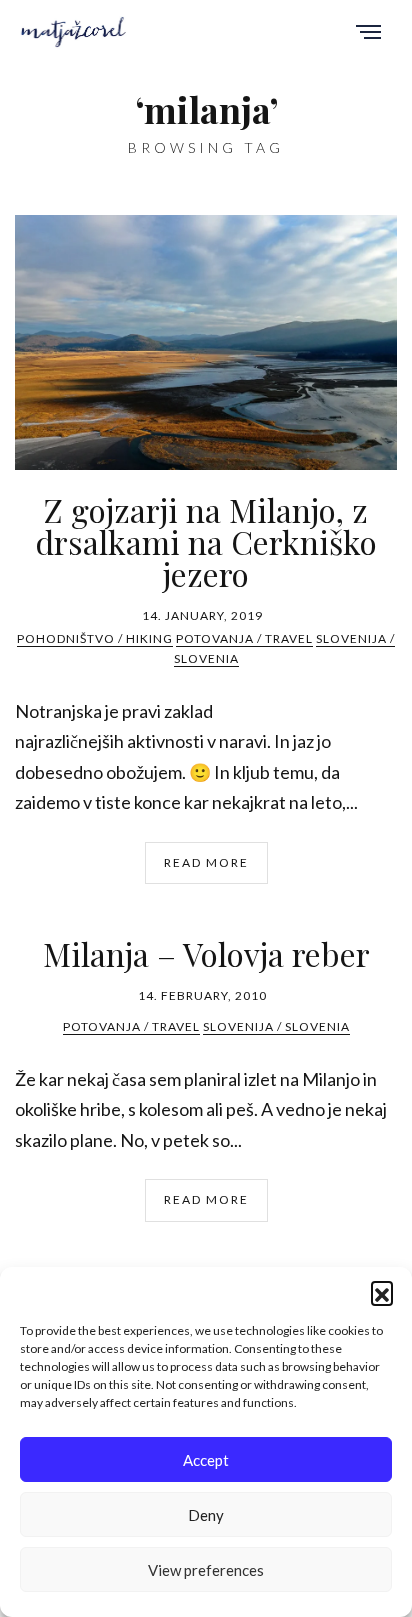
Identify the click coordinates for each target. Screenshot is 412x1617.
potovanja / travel (244, 638)
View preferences (206, 1570)
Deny (206, 1515)
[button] (382, 1292)
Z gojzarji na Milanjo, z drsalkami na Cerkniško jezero (206, 541)
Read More (206, 862)
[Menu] (368, 33)
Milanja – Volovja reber (206, 953)
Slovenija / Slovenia (276, 1026)
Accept (206, 1460)
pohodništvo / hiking (95, 638)
